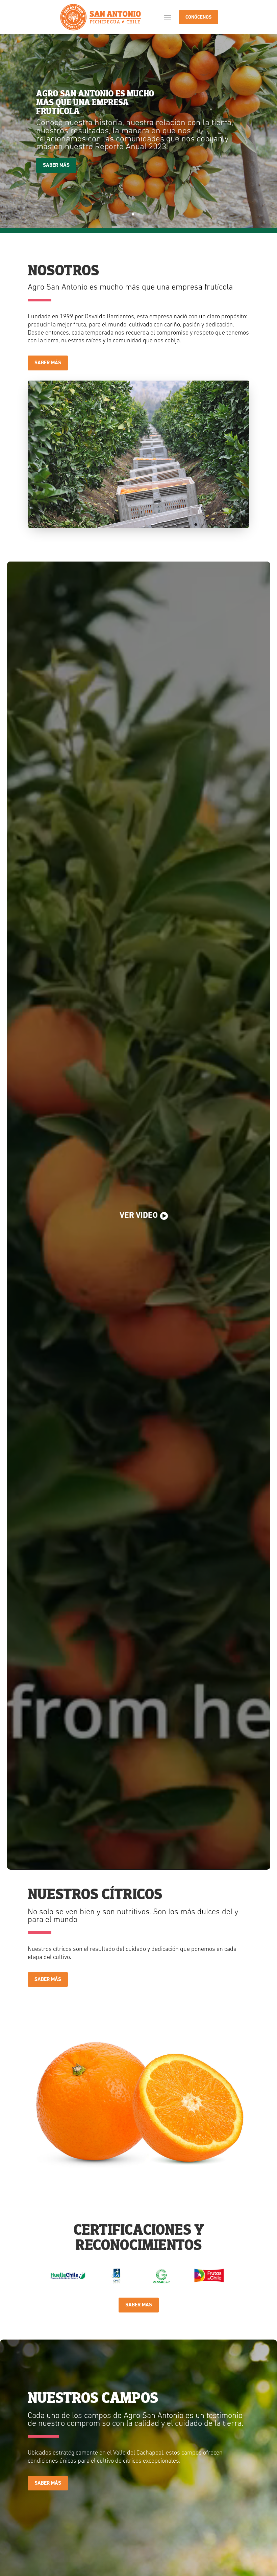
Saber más (56, 162)
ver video (139, 1216)
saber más (48, 363)
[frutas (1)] (138, 2207)
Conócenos (198, 17)
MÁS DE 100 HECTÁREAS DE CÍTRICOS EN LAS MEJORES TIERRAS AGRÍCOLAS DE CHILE (94, 106)
